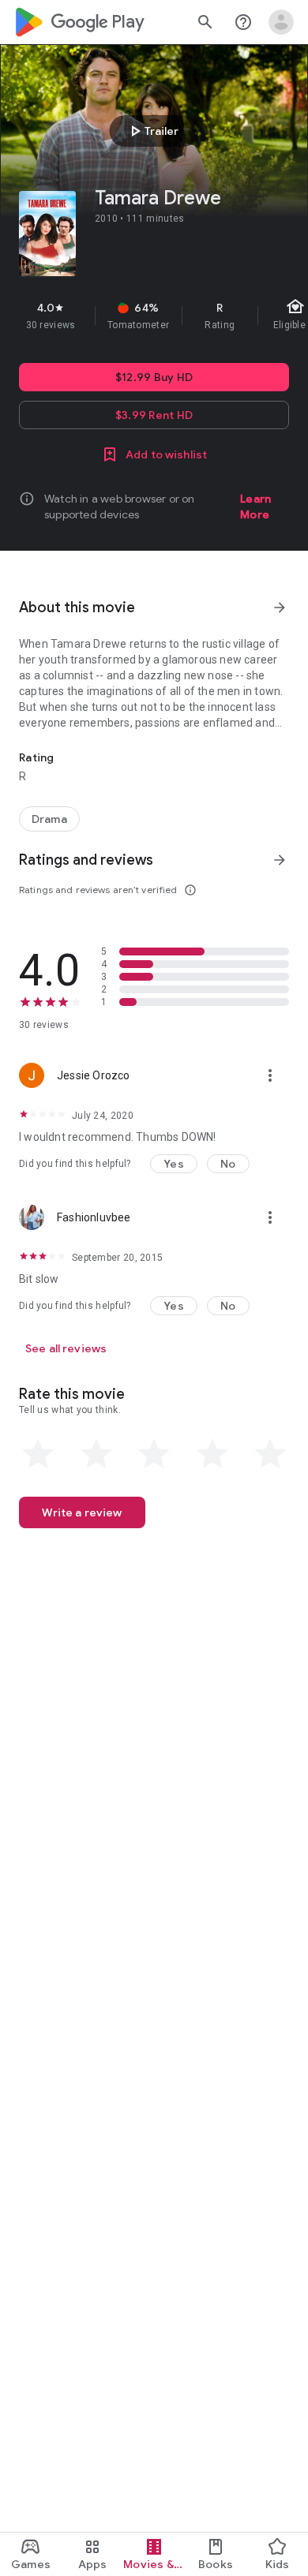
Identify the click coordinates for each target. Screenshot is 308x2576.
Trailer (152, 131)
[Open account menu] (281, 22)
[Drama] (49, 819)
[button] (174, 1164)
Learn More (255, 507)
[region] (154, 316)
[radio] (38, 1454)
